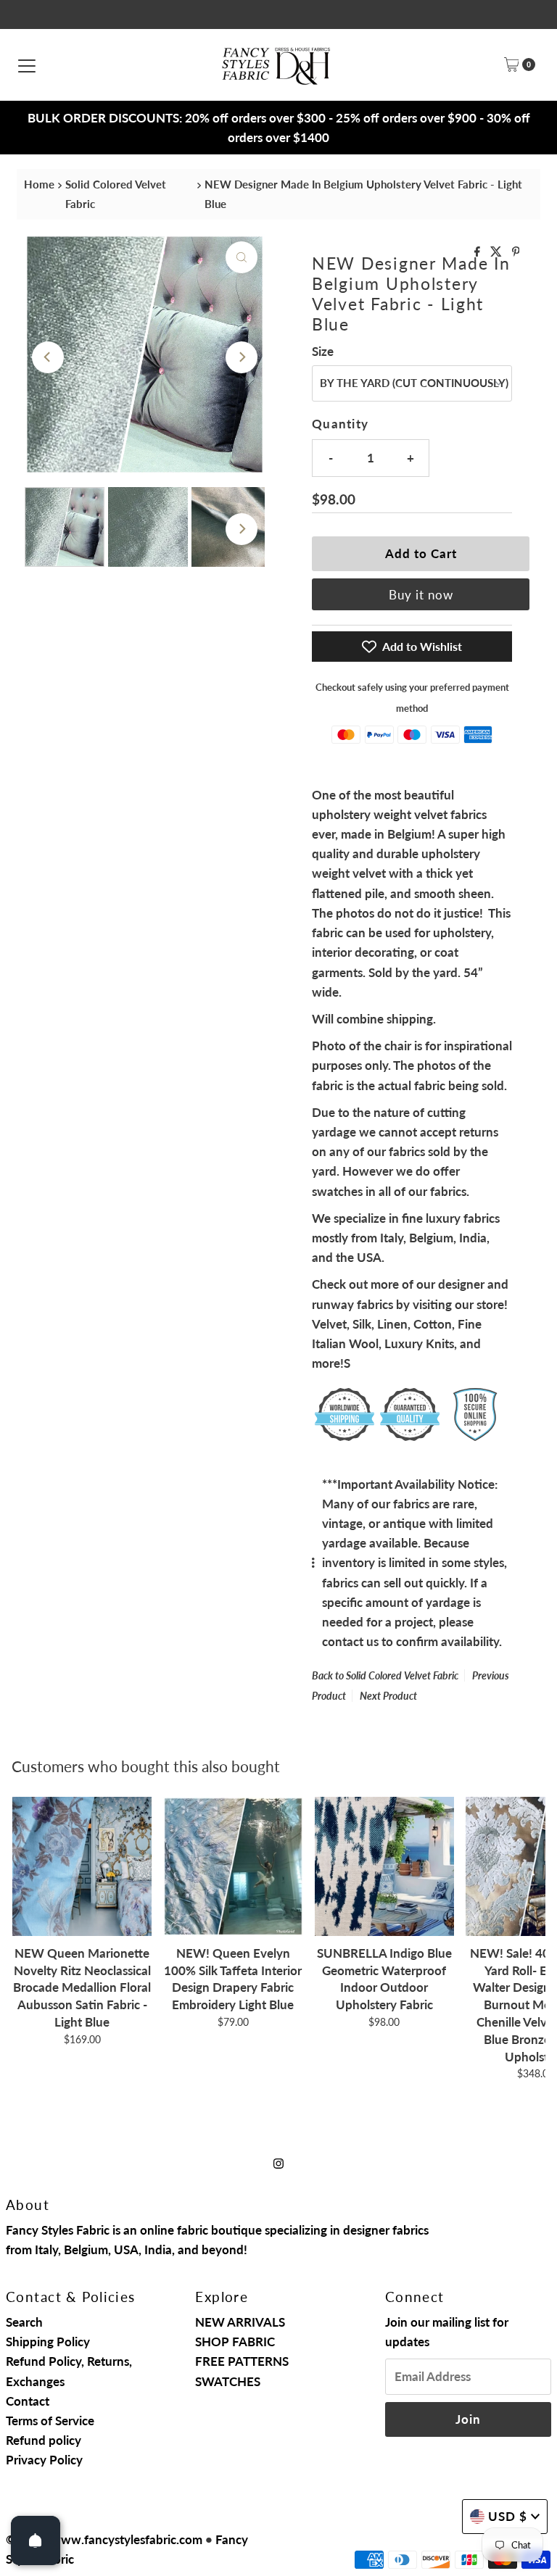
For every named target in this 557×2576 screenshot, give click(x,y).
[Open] (36, 2540)
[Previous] (48, 357)
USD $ (508, 2516)
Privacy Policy (44, 2460)
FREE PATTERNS (242, 2361)
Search (24, 2322)
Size (323, 351)
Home (39, 184)
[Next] (242, 357)
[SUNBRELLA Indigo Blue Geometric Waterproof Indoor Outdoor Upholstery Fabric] (384, 1866)
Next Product (388, 1696)
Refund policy (44, 2440)
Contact (28, 2401)
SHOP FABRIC (235, 2342)
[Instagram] (278, 2162)
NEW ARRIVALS (240, 2322)
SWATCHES (228, 2381)
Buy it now (421, 595)
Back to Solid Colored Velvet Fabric (385, 1675)
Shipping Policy (48, 2342)
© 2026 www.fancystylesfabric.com (104, 2539)
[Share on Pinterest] (516, 252)
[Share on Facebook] (479, 252)
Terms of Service (50, 2421)
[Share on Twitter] (498, 252)
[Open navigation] (27, 65)
